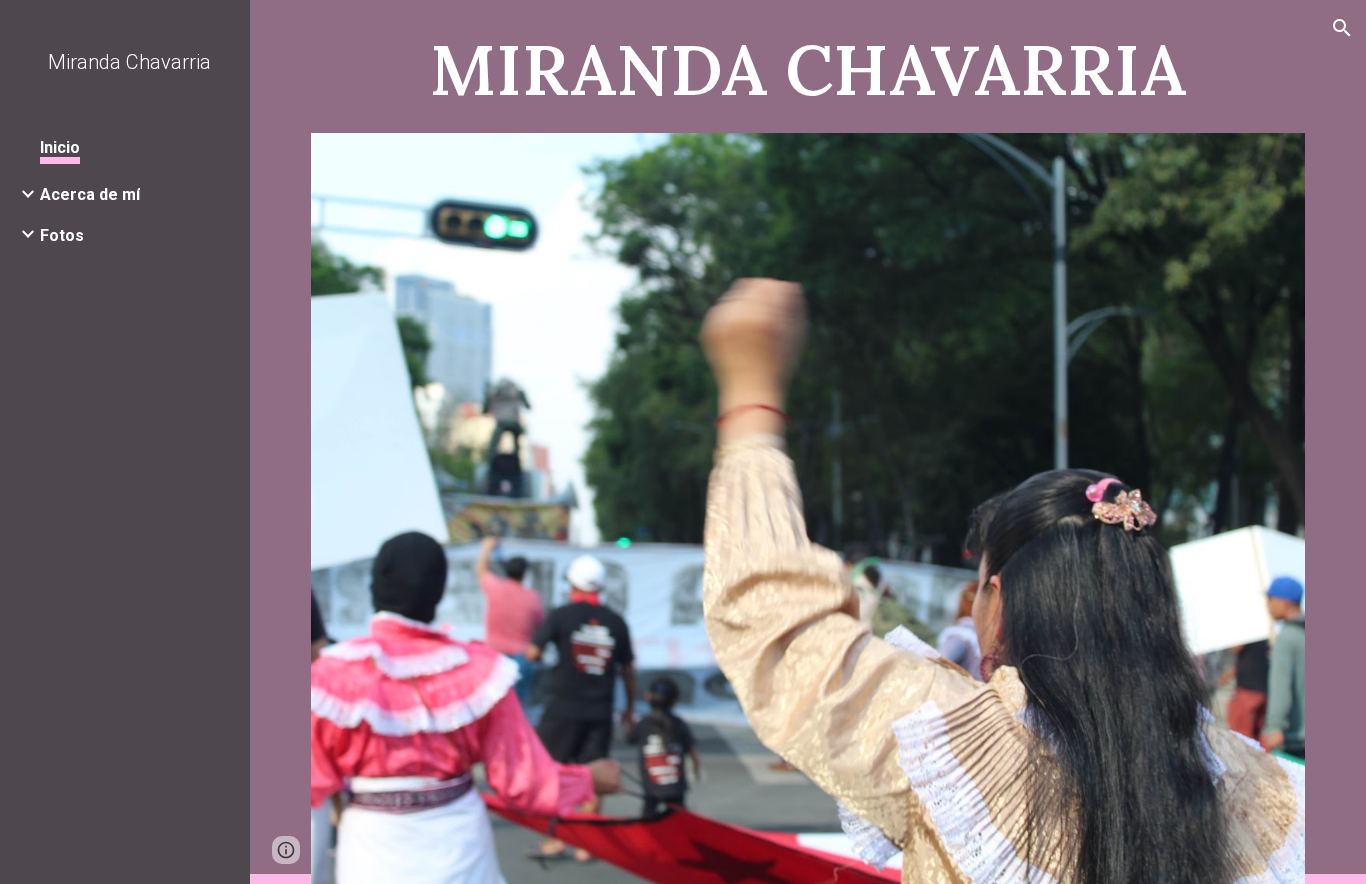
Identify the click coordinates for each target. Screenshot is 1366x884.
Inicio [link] (60, 147)
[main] (808, 66)
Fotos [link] (62, 235)
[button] (1342, 28)
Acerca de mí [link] (90, 194)
